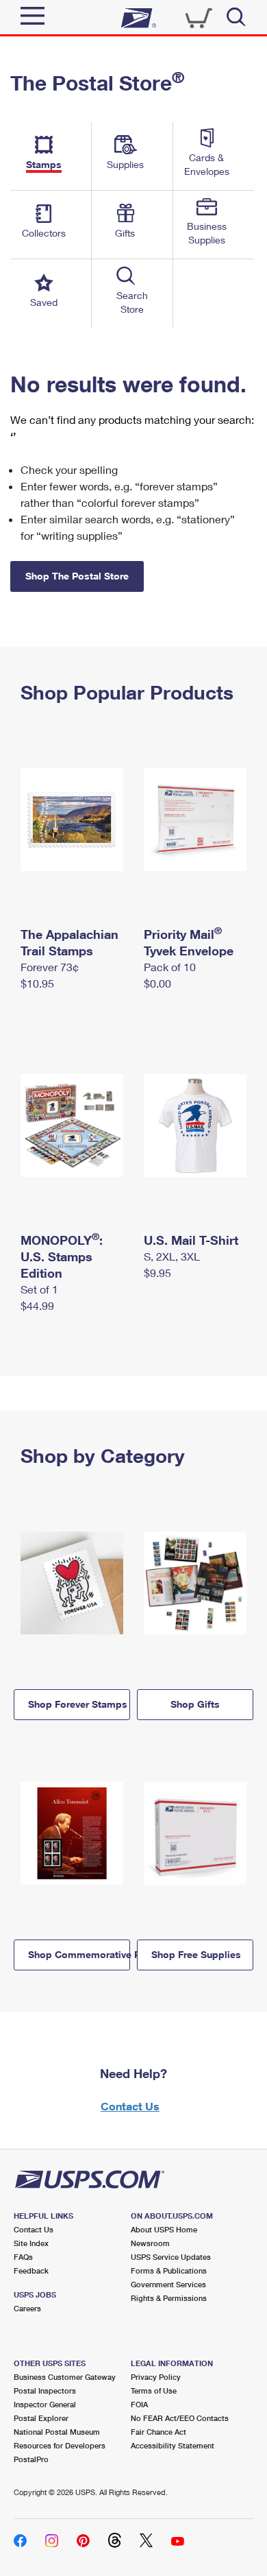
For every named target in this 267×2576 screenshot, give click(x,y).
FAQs (23, 2257)
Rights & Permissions (169, 2298)
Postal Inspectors (45, 2390)
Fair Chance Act (158, 2432)
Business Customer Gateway (65, 2377)
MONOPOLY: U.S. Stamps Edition (62, 1256)
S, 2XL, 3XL (172, 1256)
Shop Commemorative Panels (79, 1954)
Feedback (31, 2270)
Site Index (31, 2243)
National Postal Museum (57, 2432)
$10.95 (37, 983)
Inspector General (45, 2404)
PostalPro (31, 2459)
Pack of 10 (170, 967)
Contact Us (130, 2106)
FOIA (139, 2404)
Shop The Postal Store (77, 576)
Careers (27, 2308)
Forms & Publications (169, 2270)
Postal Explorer (41, 2418)
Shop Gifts (195, 1704)
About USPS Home (164, 2229)
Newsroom (150, 2243)
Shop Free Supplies (196, 1954)
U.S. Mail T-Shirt (191, 1240)
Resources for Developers (60, 2445)
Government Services (168, 2284)
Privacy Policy (156, 2377)
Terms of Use (154, 2390)
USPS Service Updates (171, 2257)
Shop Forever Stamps (78, 1704)
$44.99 (37, 1305)
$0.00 (157, 983)
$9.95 (157, 1273)
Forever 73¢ (50, 967)
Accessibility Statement (173, 2445)
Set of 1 (39, 1289)
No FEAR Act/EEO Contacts (180, 2418)
